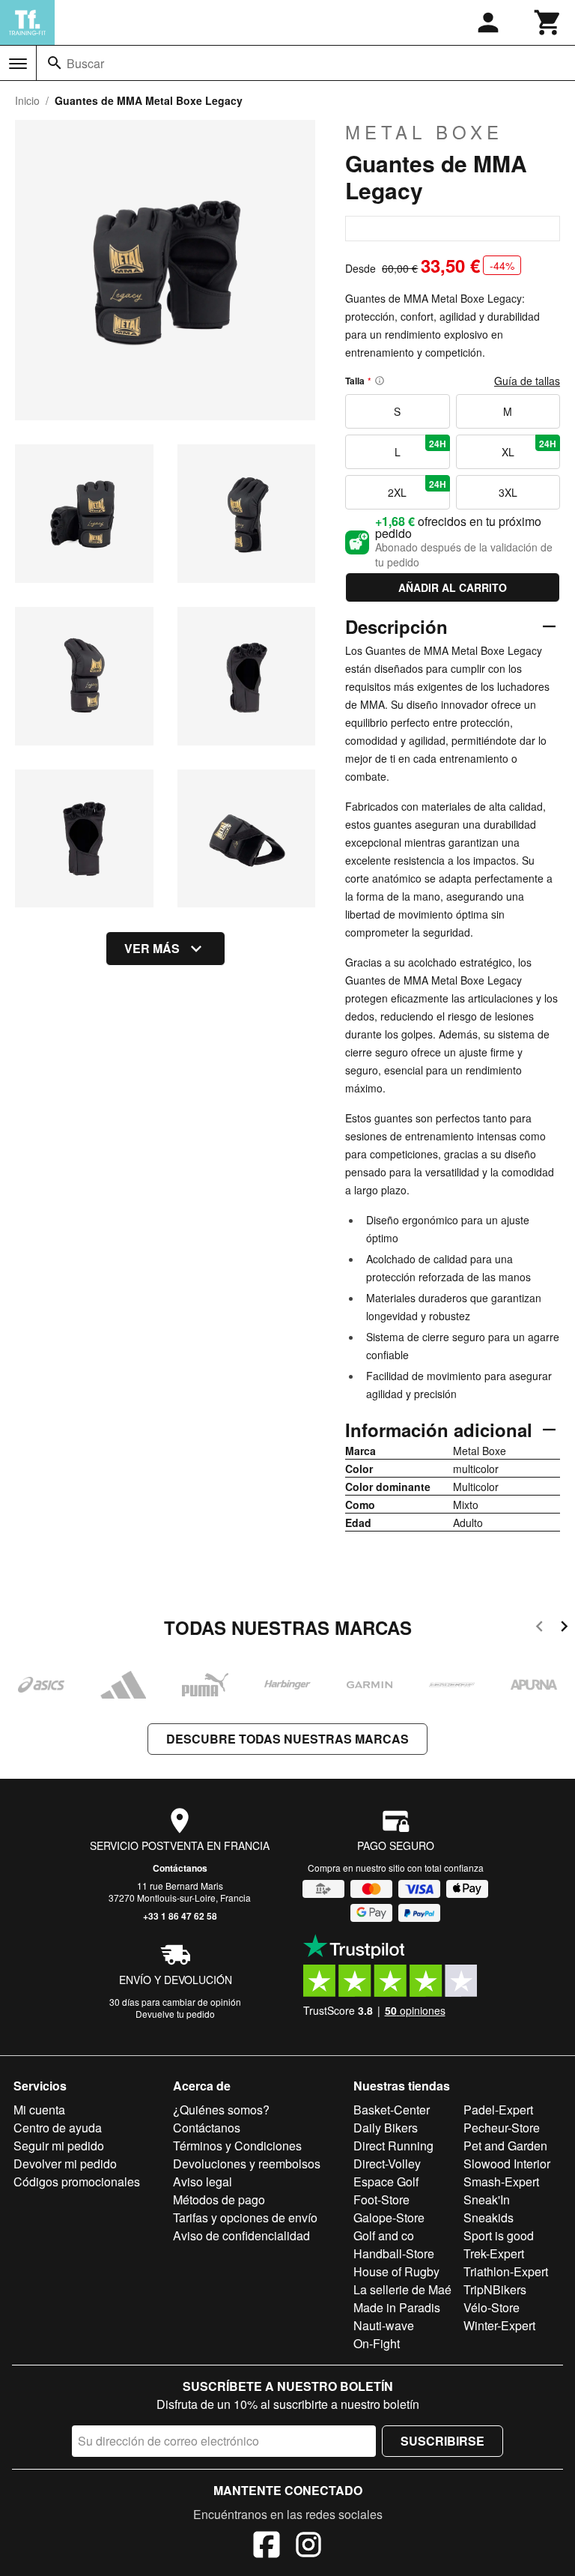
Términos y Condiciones (237, 2146)
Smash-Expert (501, 2182)
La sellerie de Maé (402, 2289)
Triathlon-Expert (506, 2271)
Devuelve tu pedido (175, 2014)
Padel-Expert (498, 2110)
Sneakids (489, 2217)
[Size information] (380, 381)
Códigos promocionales (77, 2182)
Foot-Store (381, 2199)
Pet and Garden (505, 2146)
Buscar (85, 63)
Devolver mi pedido (65, 2164)
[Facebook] (267, 2547)
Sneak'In (487, 2199)
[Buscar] (55, 63)
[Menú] (18, 64)
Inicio (27, 100)
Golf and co (384, 2235)
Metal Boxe (424, 132)
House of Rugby (396, 2271)
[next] (564, 1629)
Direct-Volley (387, 2164)
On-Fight (377, 2343)
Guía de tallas (527, 381)
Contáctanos (180, 1868)
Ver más (152, 948)
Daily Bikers (386, 2128)
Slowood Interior (507, 2164)
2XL (417, 489)
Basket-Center (392, 2110)
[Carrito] (548, 22)
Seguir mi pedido (59, 2146)
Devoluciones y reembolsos (247, 2164)
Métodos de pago (219, 2199)
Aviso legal (203, 2182)
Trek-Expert (494, 2253)
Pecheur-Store (502, 2128)
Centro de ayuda (58, 2128)
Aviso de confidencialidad (241, 2235)
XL (529, 448)
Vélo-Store (492, 2307)
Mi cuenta (39, 2110)
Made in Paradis (397, 2307)
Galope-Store (389, 2217)
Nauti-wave (384, 2325)
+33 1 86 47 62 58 (180, 1916)
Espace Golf (386, 2182)
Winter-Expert (499, 2325)
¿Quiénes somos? (221, 2110)
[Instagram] (308, 2547)
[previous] (539, 1629)
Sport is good (499, 2235)
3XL (508, 492)
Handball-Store (394, 2253)
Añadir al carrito (453, 587)
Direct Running (393, 2146)
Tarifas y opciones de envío (245, 2217)
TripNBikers (495, 2289)
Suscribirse (442, 2441)
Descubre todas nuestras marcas (287, 1739)
